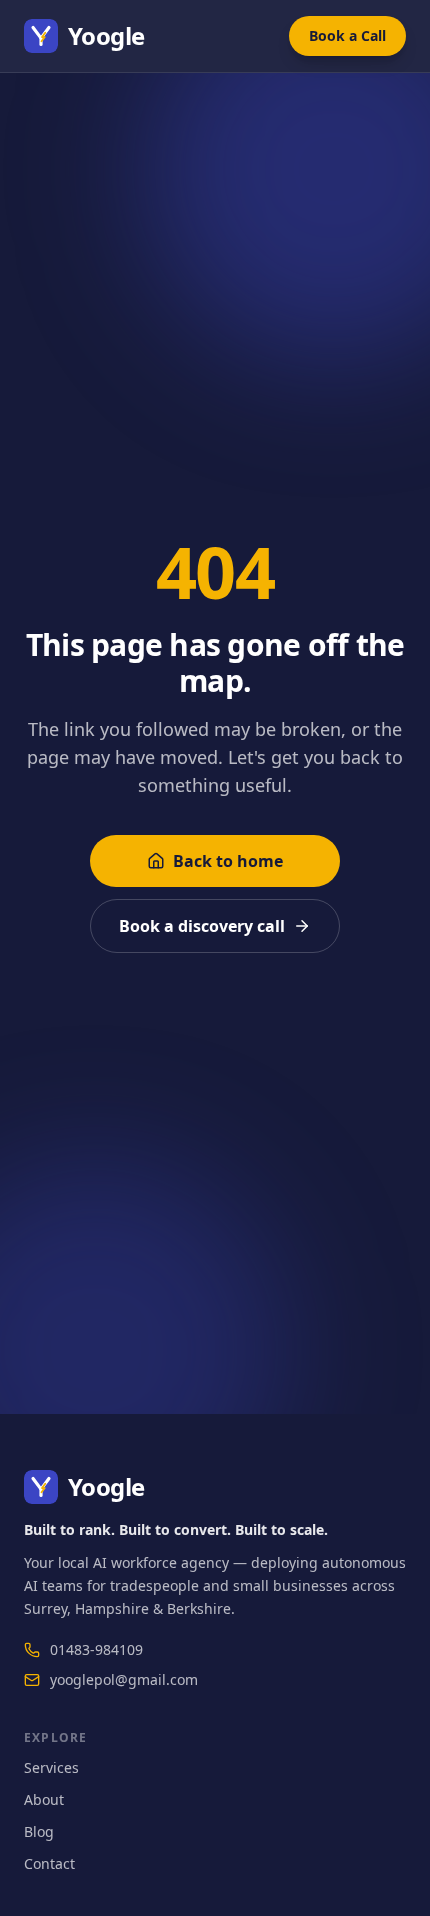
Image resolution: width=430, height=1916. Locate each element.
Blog (39, 1831)
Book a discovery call (202, 926)
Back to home (228, 861)
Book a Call (347, 35)
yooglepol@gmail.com (124, 1679)
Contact (49, 1863)
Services (51, 1767)
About (44, 1799)
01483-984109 (96, 1649)
